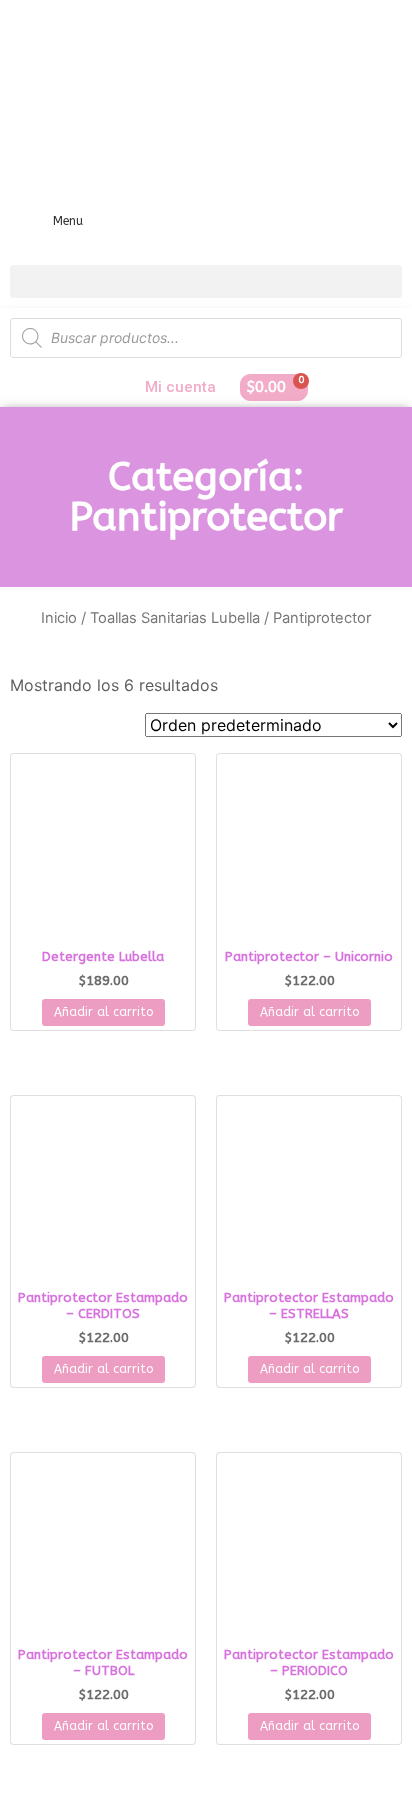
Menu (68, 221)
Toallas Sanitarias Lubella (175, 618)
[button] (206, 281)
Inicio (59, 618)
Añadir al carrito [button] (103, 1012)
